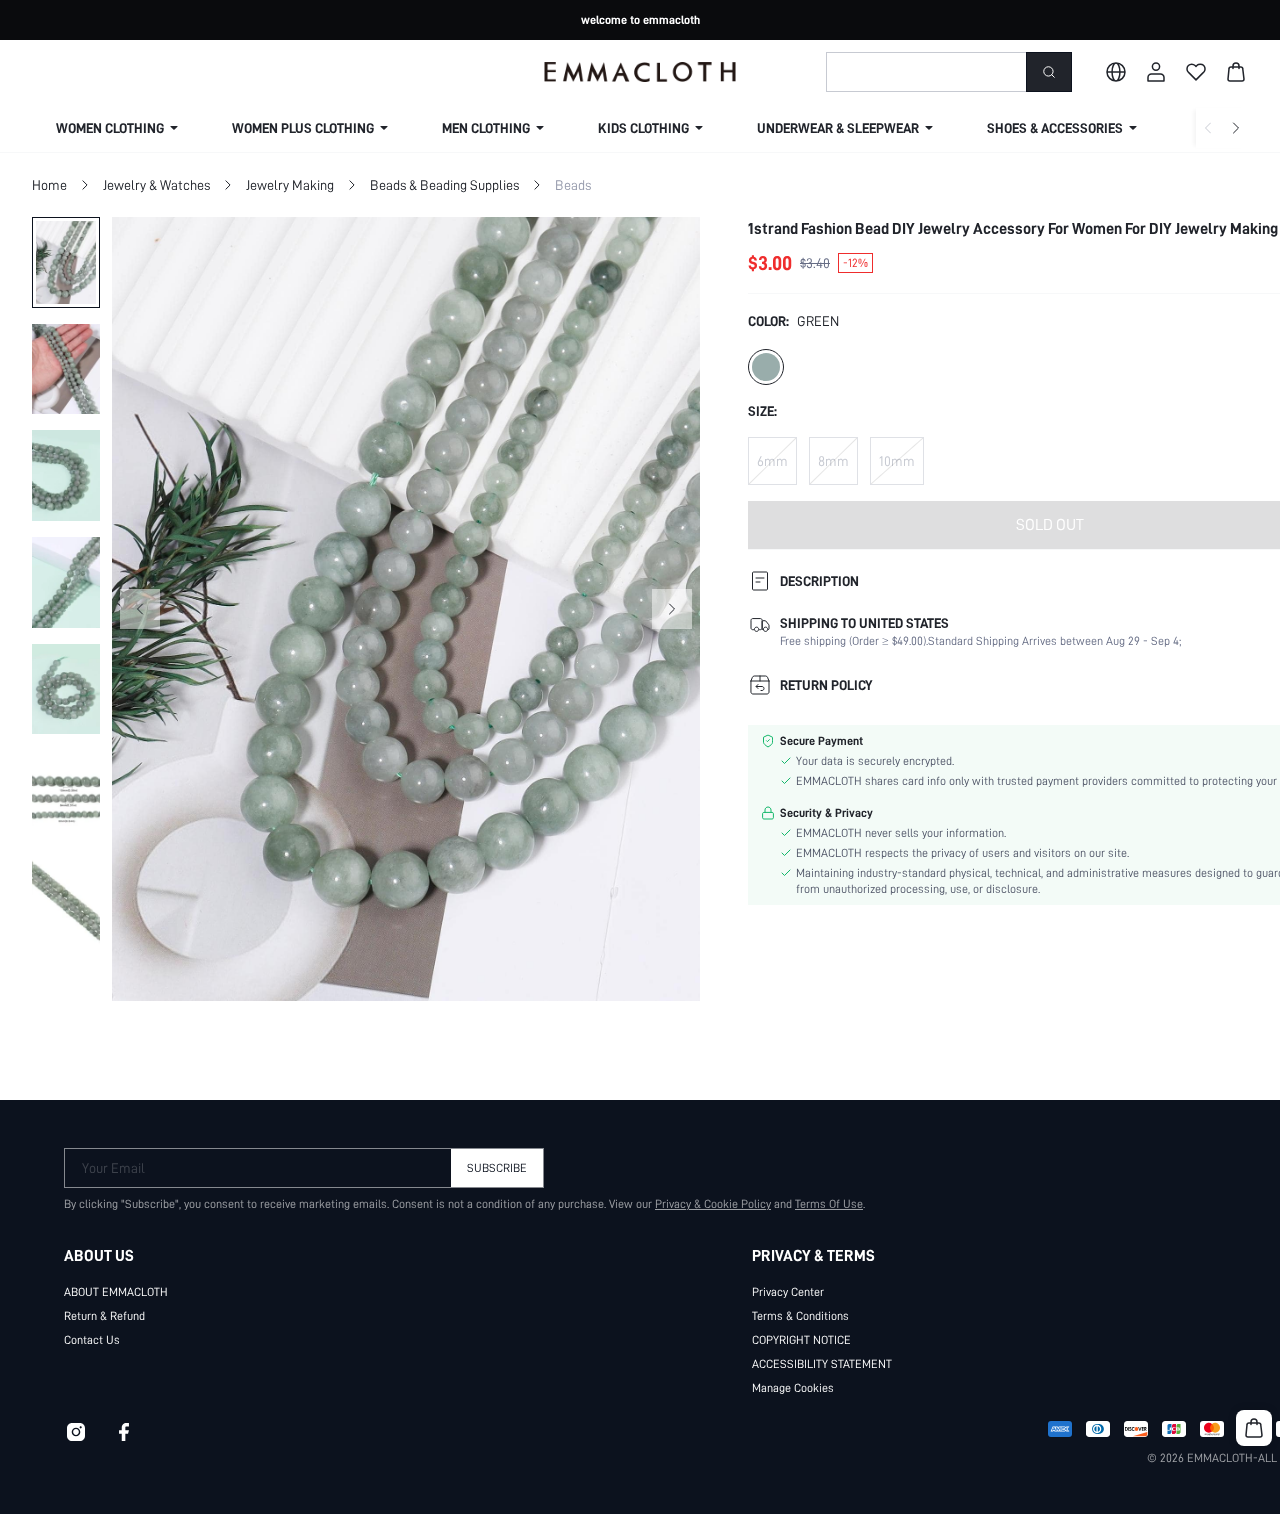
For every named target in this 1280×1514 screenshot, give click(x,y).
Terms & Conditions (800, 1316)
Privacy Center (788, 1292)
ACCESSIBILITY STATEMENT (822, 1364)
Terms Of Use (829, 1204)
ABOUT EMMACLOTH (116, 1292)
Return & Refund (104, 1316)
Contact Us (92, 1340)
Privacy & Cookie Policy (713, 1204)
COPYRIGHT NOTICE (801, 1340)
